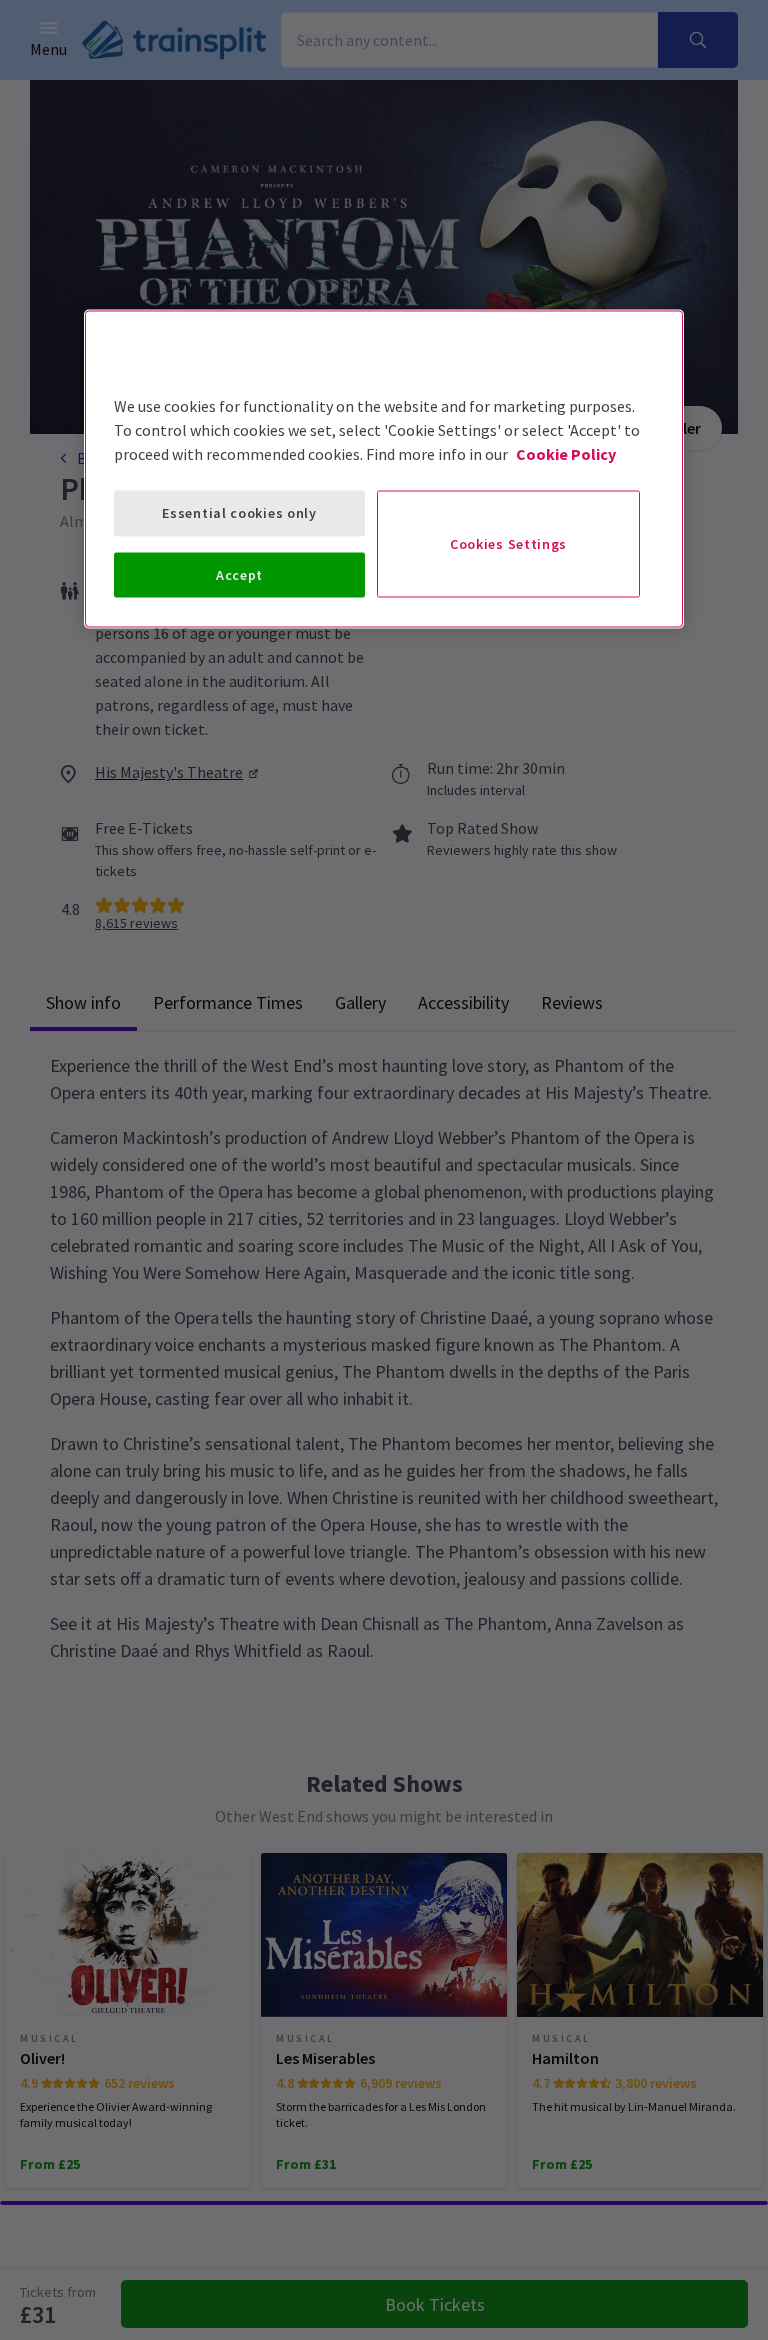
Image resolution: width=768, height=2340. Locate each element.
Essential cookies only (239, 513)
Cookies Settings (508, 543)
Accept (239, 574)
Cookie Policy (566, 454)
